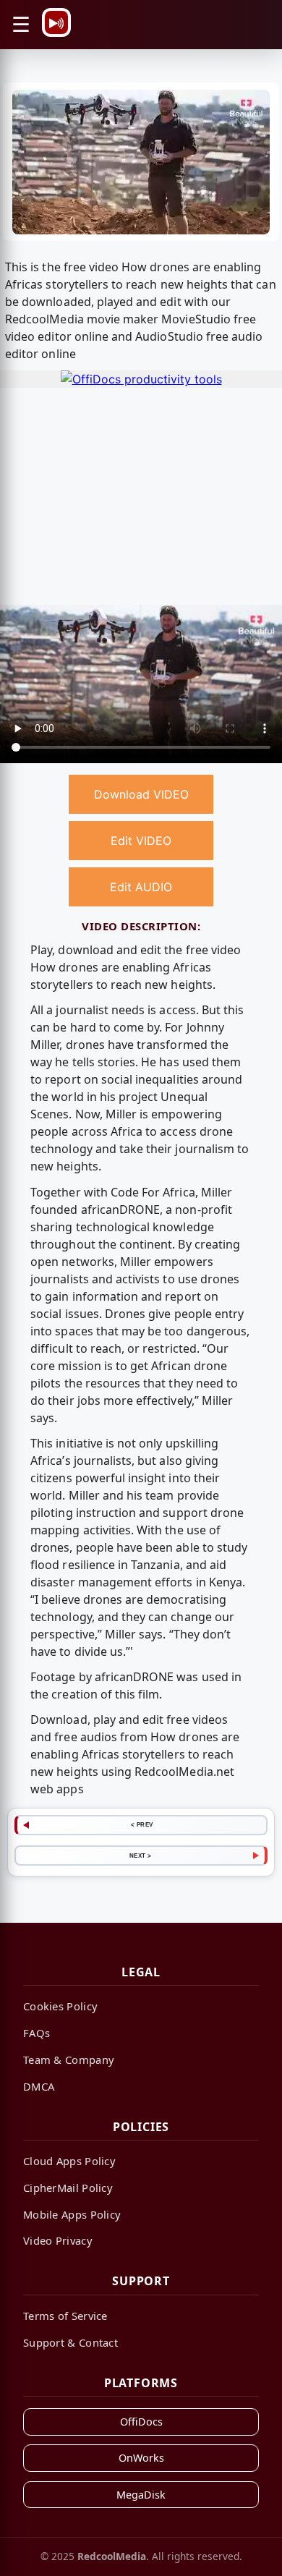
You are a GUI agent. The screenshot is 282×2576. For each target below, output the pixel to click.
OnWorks (141, 2458)
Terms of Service (65, 2316)
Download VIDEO (141, 794)
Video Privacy (58, 2240)
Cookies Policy (60, 2006)
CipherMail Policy (68, 2188)
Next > (141, 1856)
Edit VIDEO (141, 841)
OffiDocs (141, 2422)
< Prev (142, 1824)
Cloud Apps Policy (69, 2161)
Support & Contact (70, 2342)
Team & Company (69, 2059)
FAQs (37, 2033)
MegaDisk (141, 2495)
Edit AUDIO (141, 887)
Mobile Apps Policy (72, 2214)
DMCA (39, 2086)
